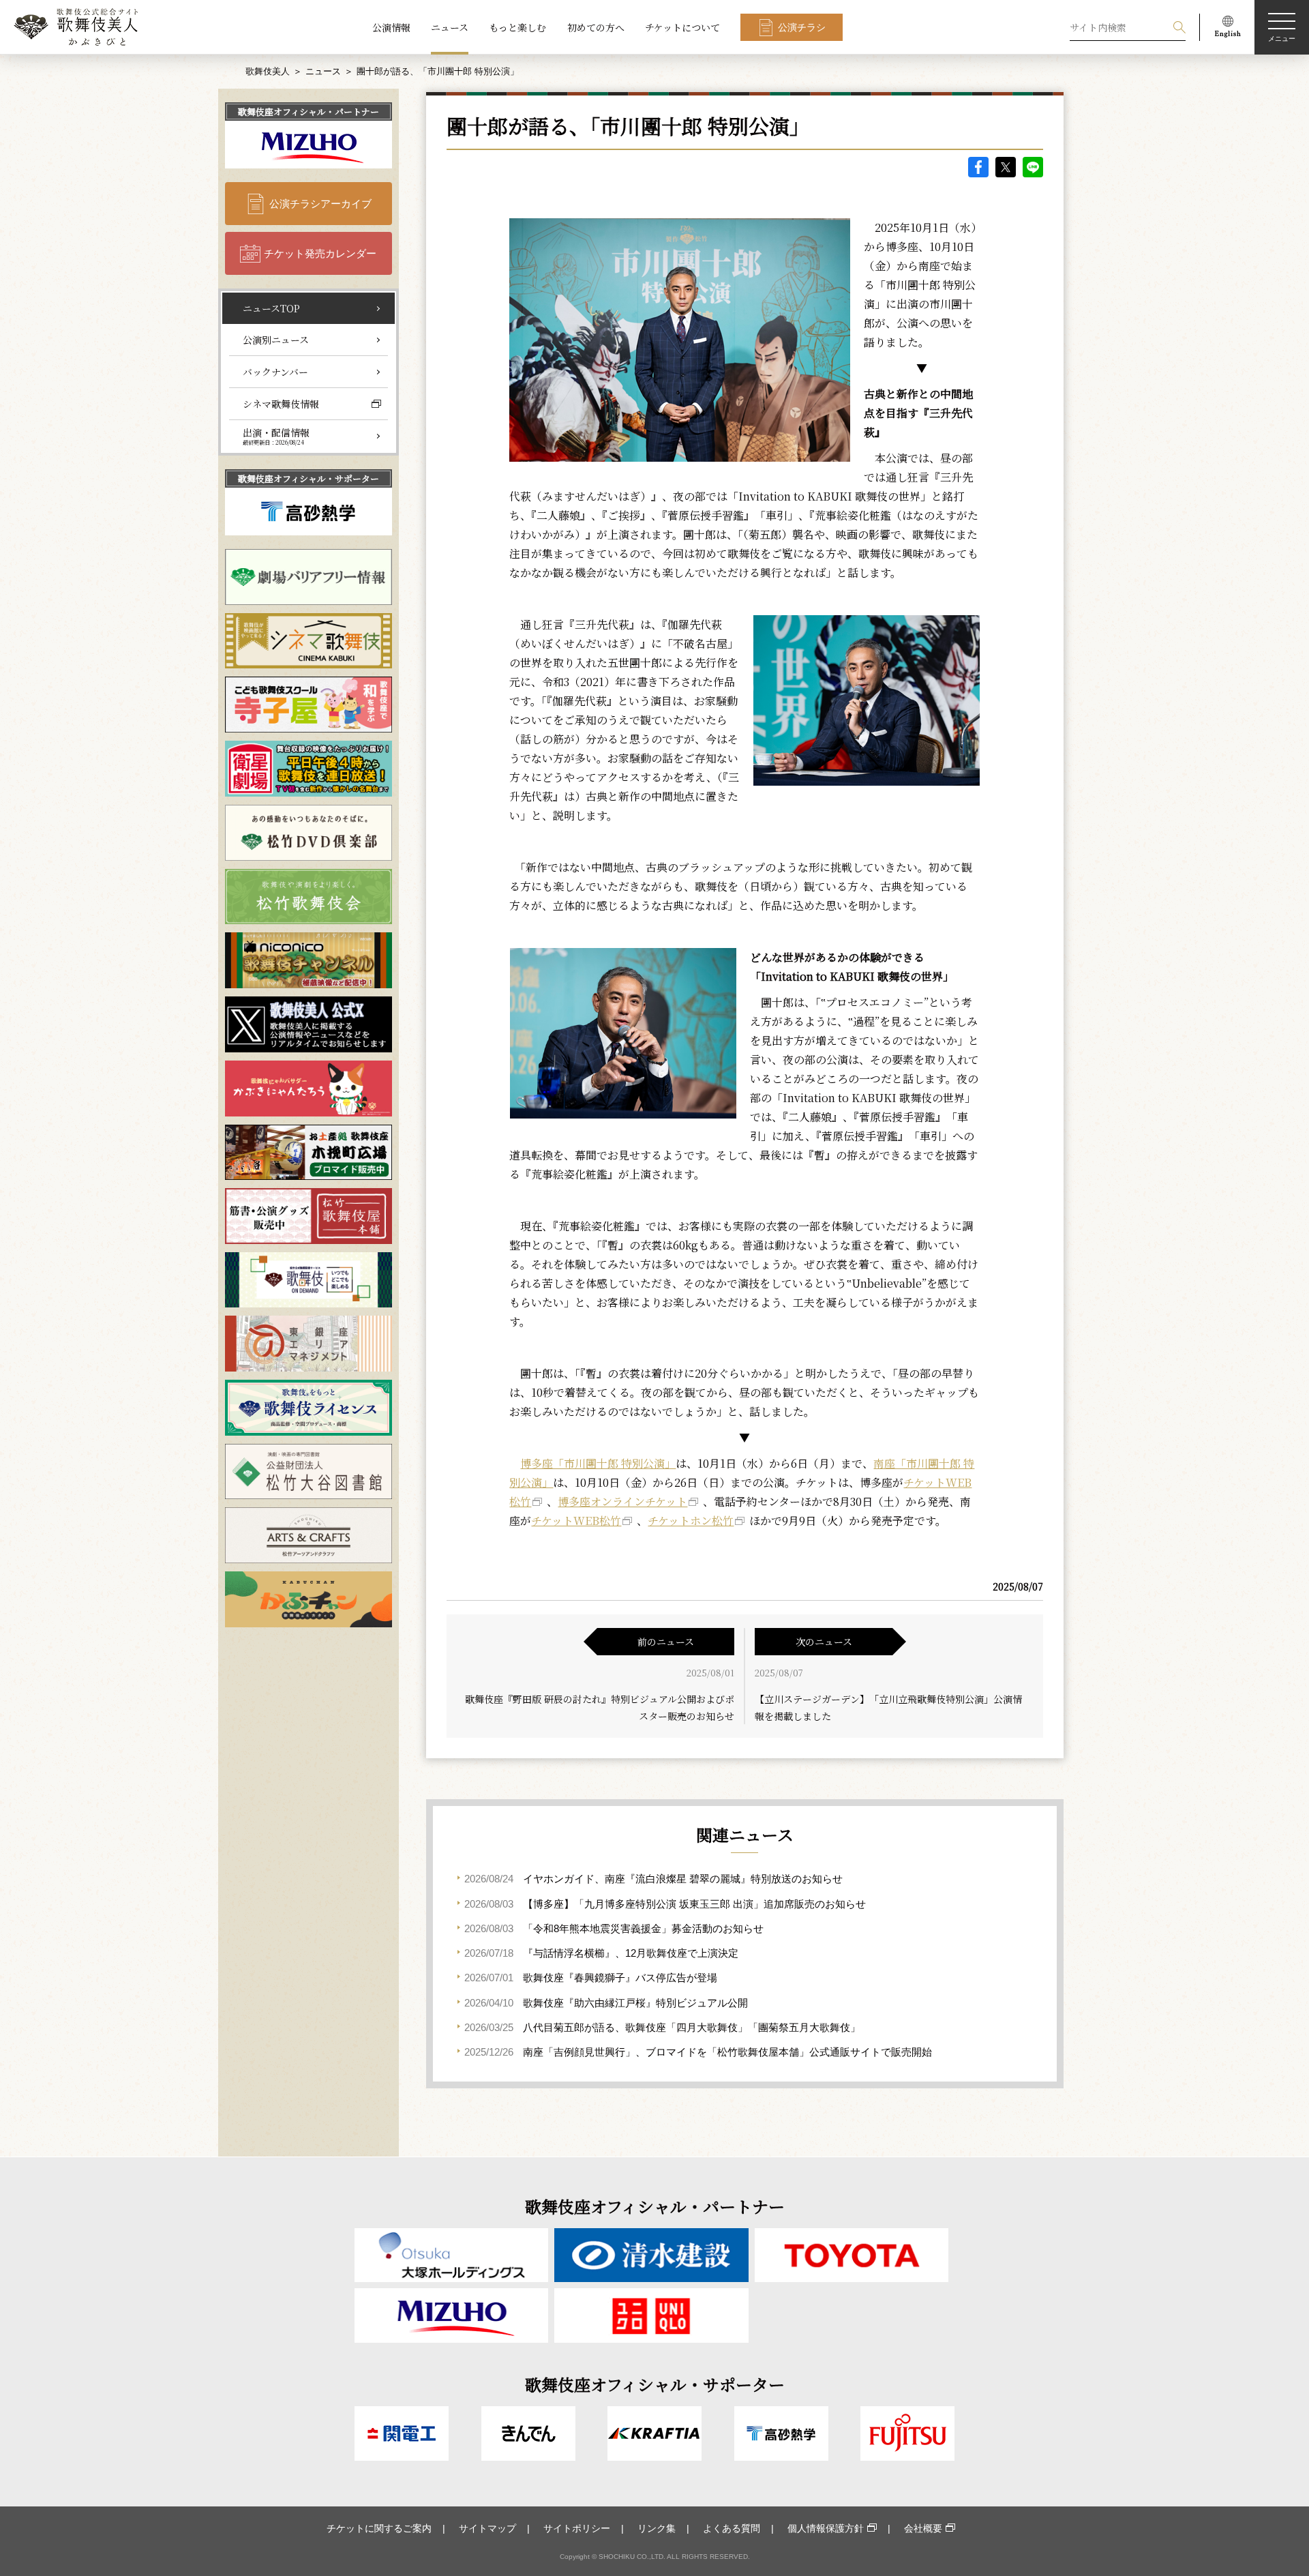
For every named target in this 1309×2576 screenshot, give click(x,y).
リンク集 (657, 2528)
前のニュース (666, 1642)
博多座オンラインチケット (622, 1501)
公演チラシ (802, 27)
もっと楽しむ (517, 27)
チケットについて (682, 27)
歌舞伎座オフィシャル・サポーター (309, 478)
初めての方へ (596, 27)
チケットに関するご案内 (379, 2528)
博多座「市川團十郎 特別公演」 (598, 1463)
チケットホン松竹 (691, 1521)
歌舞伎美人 (268, 71)
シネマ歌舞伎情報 (281, 404)
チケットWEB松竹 (576, 1521)
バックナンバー (275, 372)
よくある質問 (732, 2528)
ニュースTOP (271, 308)
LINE (1033, 167)
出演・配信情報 (276, 436)
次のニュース (824, 1642)
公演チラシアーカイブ (320, 204)
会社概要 (923, 2528)
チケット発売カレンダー (320, 253)
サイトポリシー (577, 2528)
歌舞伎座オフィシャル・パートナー (309, 112)
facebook (978, 167)
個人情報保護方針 (826, 2528)
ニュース (450, 27)
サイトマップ (487, 2528)
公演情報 (391, 27)
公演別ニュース (276, 340)
